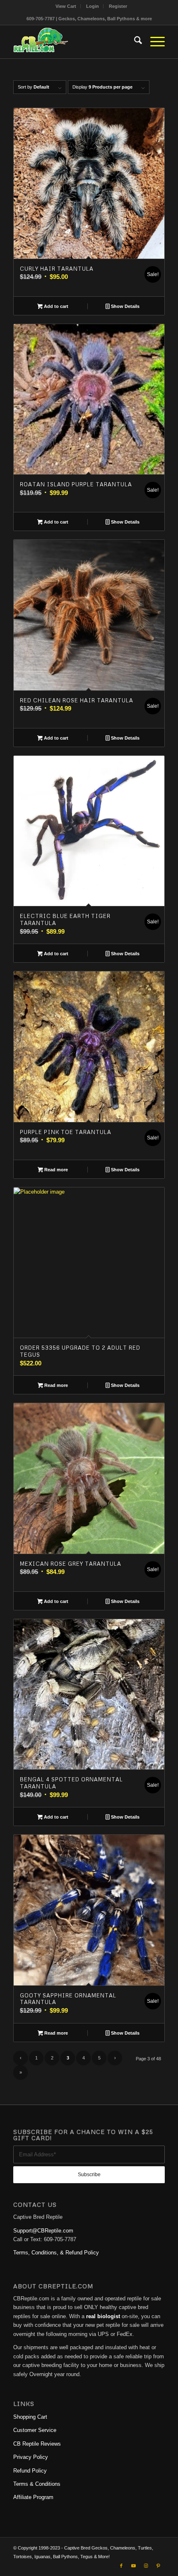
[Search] (134, 42)
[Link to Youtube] (134, 2566)
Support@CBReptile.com (43, 2231)
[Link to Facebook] (121, 2566)
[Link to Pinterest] (159, 2566)
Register (118, 6)
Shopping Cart (30, 2417)
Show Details (125, 306)
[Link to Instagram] (146, 2566)
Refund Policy (30, 2471)
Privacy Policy (31, 2457)
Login (93, 6)
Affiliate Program (33, 2497)
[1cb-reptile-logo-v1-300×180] (74, 42)
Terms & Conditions (37, 2484)
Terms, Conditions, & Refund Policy (56, 2253)
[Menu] (153, 42)
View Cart (66, 6)
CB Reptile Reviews (37, 2444)
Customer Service (35, 2430)
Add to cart (55, 306)
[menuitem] (66, 6)
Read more (55, 1170)
